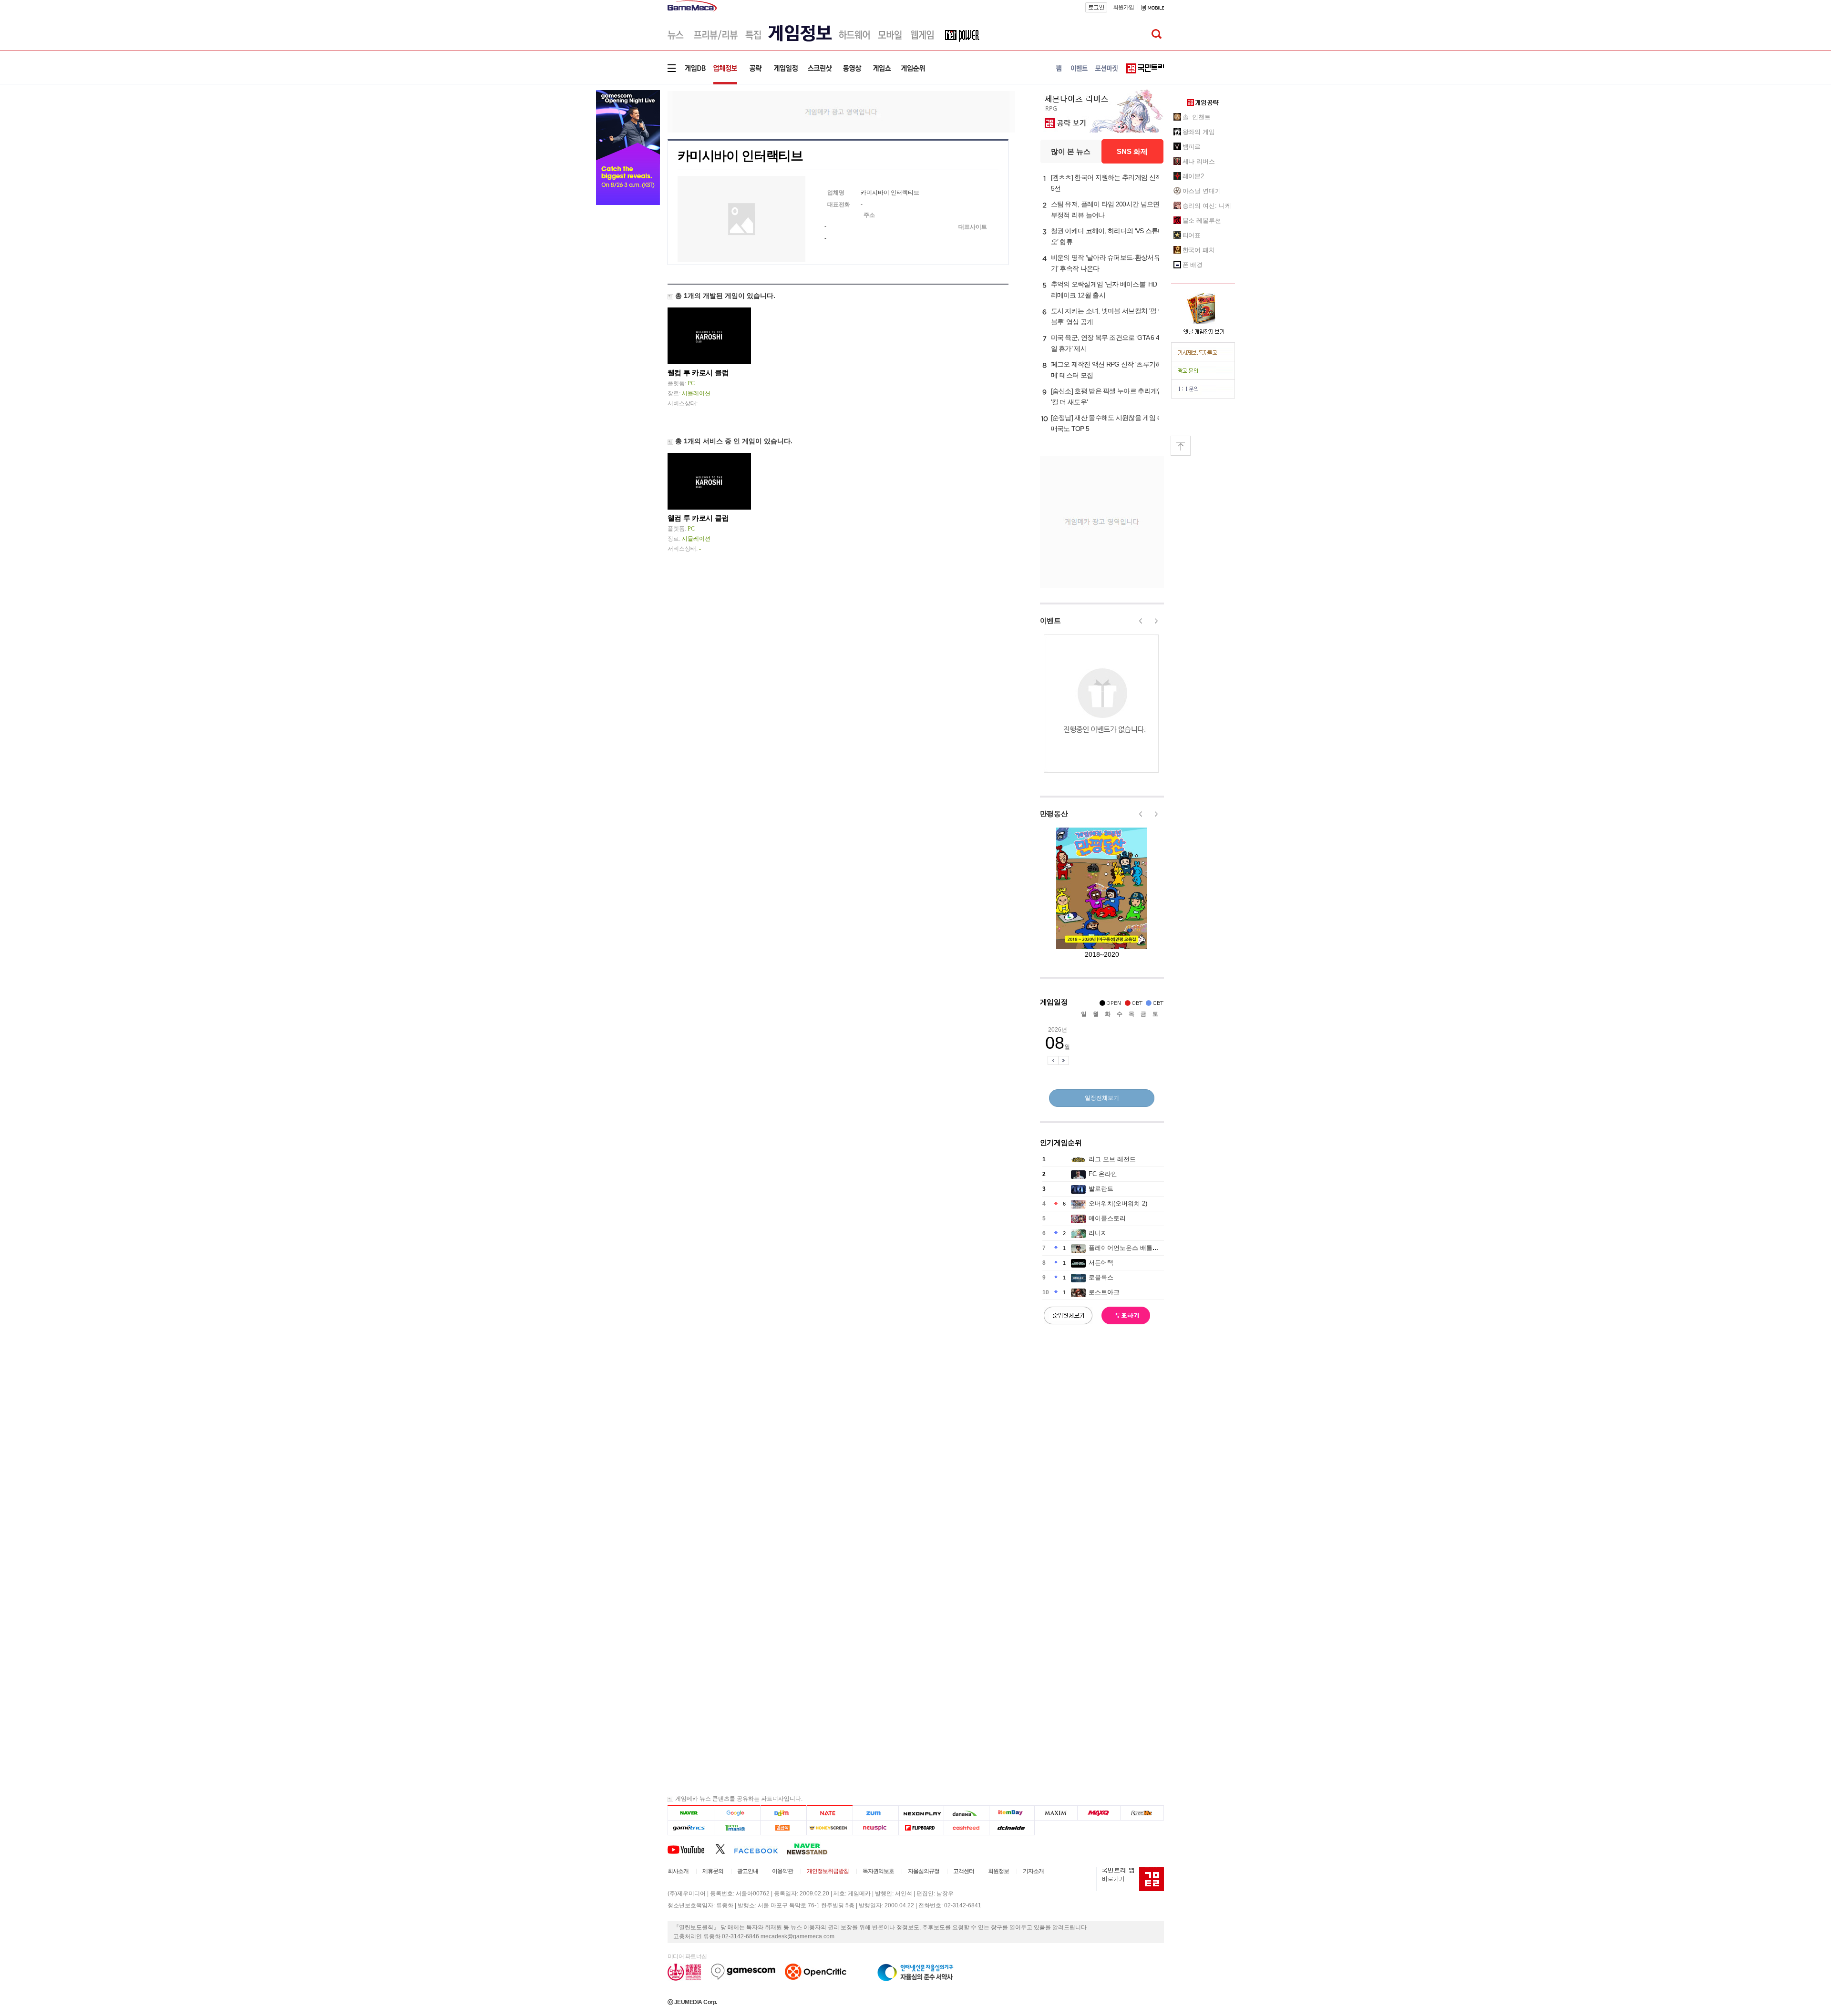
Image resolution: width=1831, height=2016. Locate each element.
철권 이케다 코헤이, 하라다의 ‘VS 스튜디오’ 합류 (1108, 236)
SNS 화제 (1132, 151)
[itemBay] (1012, 1813)
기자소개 (1033, 1871)
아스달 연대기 (1202, 191)
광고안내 (748, 1871)
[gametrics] (691, 1828)
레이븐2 (1193, 176)
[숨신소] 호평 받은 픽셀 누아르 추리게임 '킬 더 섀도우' (1107, 396)
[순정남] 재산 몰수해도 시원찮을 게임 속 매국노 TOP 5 (1107, 423)
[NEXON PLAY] (921, 1813)
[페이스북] (760, 1849)
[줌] (876, 1813)
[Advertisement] (841, 111)
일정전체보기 (1102, 1098)
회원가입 (1123, 7)
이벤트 (1050, 620)
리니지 (1098, 1233)
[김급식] (783, 1828)
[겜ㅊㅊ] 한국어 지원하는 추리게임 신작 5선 (1106, 183)
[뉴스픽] (876, 1828)
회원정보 (998, 1871)
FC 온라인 (1103, 1174)
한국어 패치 (1199, 250)
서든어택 (1101, 1263)
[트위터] (725, 1849)
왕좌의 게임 (1199, 132)
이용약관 (782, 1871)
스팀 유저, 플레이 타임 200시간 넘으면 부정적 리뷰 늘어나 (1105, 210)
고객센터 (964, 1871)
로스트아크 (1104, 1292)
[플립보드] (921, 1828)
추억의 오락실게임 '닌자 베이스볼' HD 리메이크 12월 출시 (1104, 290)
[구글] (737, 1813)
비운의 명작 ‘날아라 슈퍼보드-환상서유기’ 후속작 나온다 (1106, 263)
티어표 (1192, 235)
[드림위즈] (1142, 1813)
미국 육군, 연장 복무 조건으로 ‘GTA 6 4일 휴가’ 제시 (1105, 343)
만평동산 (1054, 814)
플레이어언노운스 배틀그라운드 (1133, 1248)
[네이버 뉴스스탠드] (812, 1849)
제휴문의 (713, 1871)
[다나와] (966, 1813)
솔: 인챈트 (1197, 117)
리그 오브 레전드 (1112, 1159)
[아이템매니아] (737, 1828)
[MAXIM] (1056, 1813)
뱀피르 (1192, 147)
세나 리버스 (1199, 161)
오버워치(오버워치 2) (1118, 1203)
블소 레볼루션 (1202, 220)
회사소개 (678, 1871)
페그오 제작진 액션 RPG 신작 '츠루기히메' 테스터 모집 (1106, 370)
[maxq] (1099, 1813)
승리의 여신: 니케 (1207, 206)
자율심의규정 (924, 1871)
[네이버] (691, 1813)
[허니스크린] (830, 1828)
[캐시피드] (966, 1828)
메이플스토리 (1107, 1218)
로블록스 (1101, 1277)
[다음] (783, 1813)
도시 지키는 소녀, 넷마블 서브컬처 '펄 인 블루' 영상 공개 (1108, 316)
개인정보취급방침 (828, 1871)
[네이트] (830, 1813)
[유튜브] (691, 1849)
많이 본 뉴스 (1071, 151)
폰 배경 (1193, 265)
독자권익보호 (878, 1871)
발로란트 (1101, 1189)
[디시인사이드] (1012, 1828)
